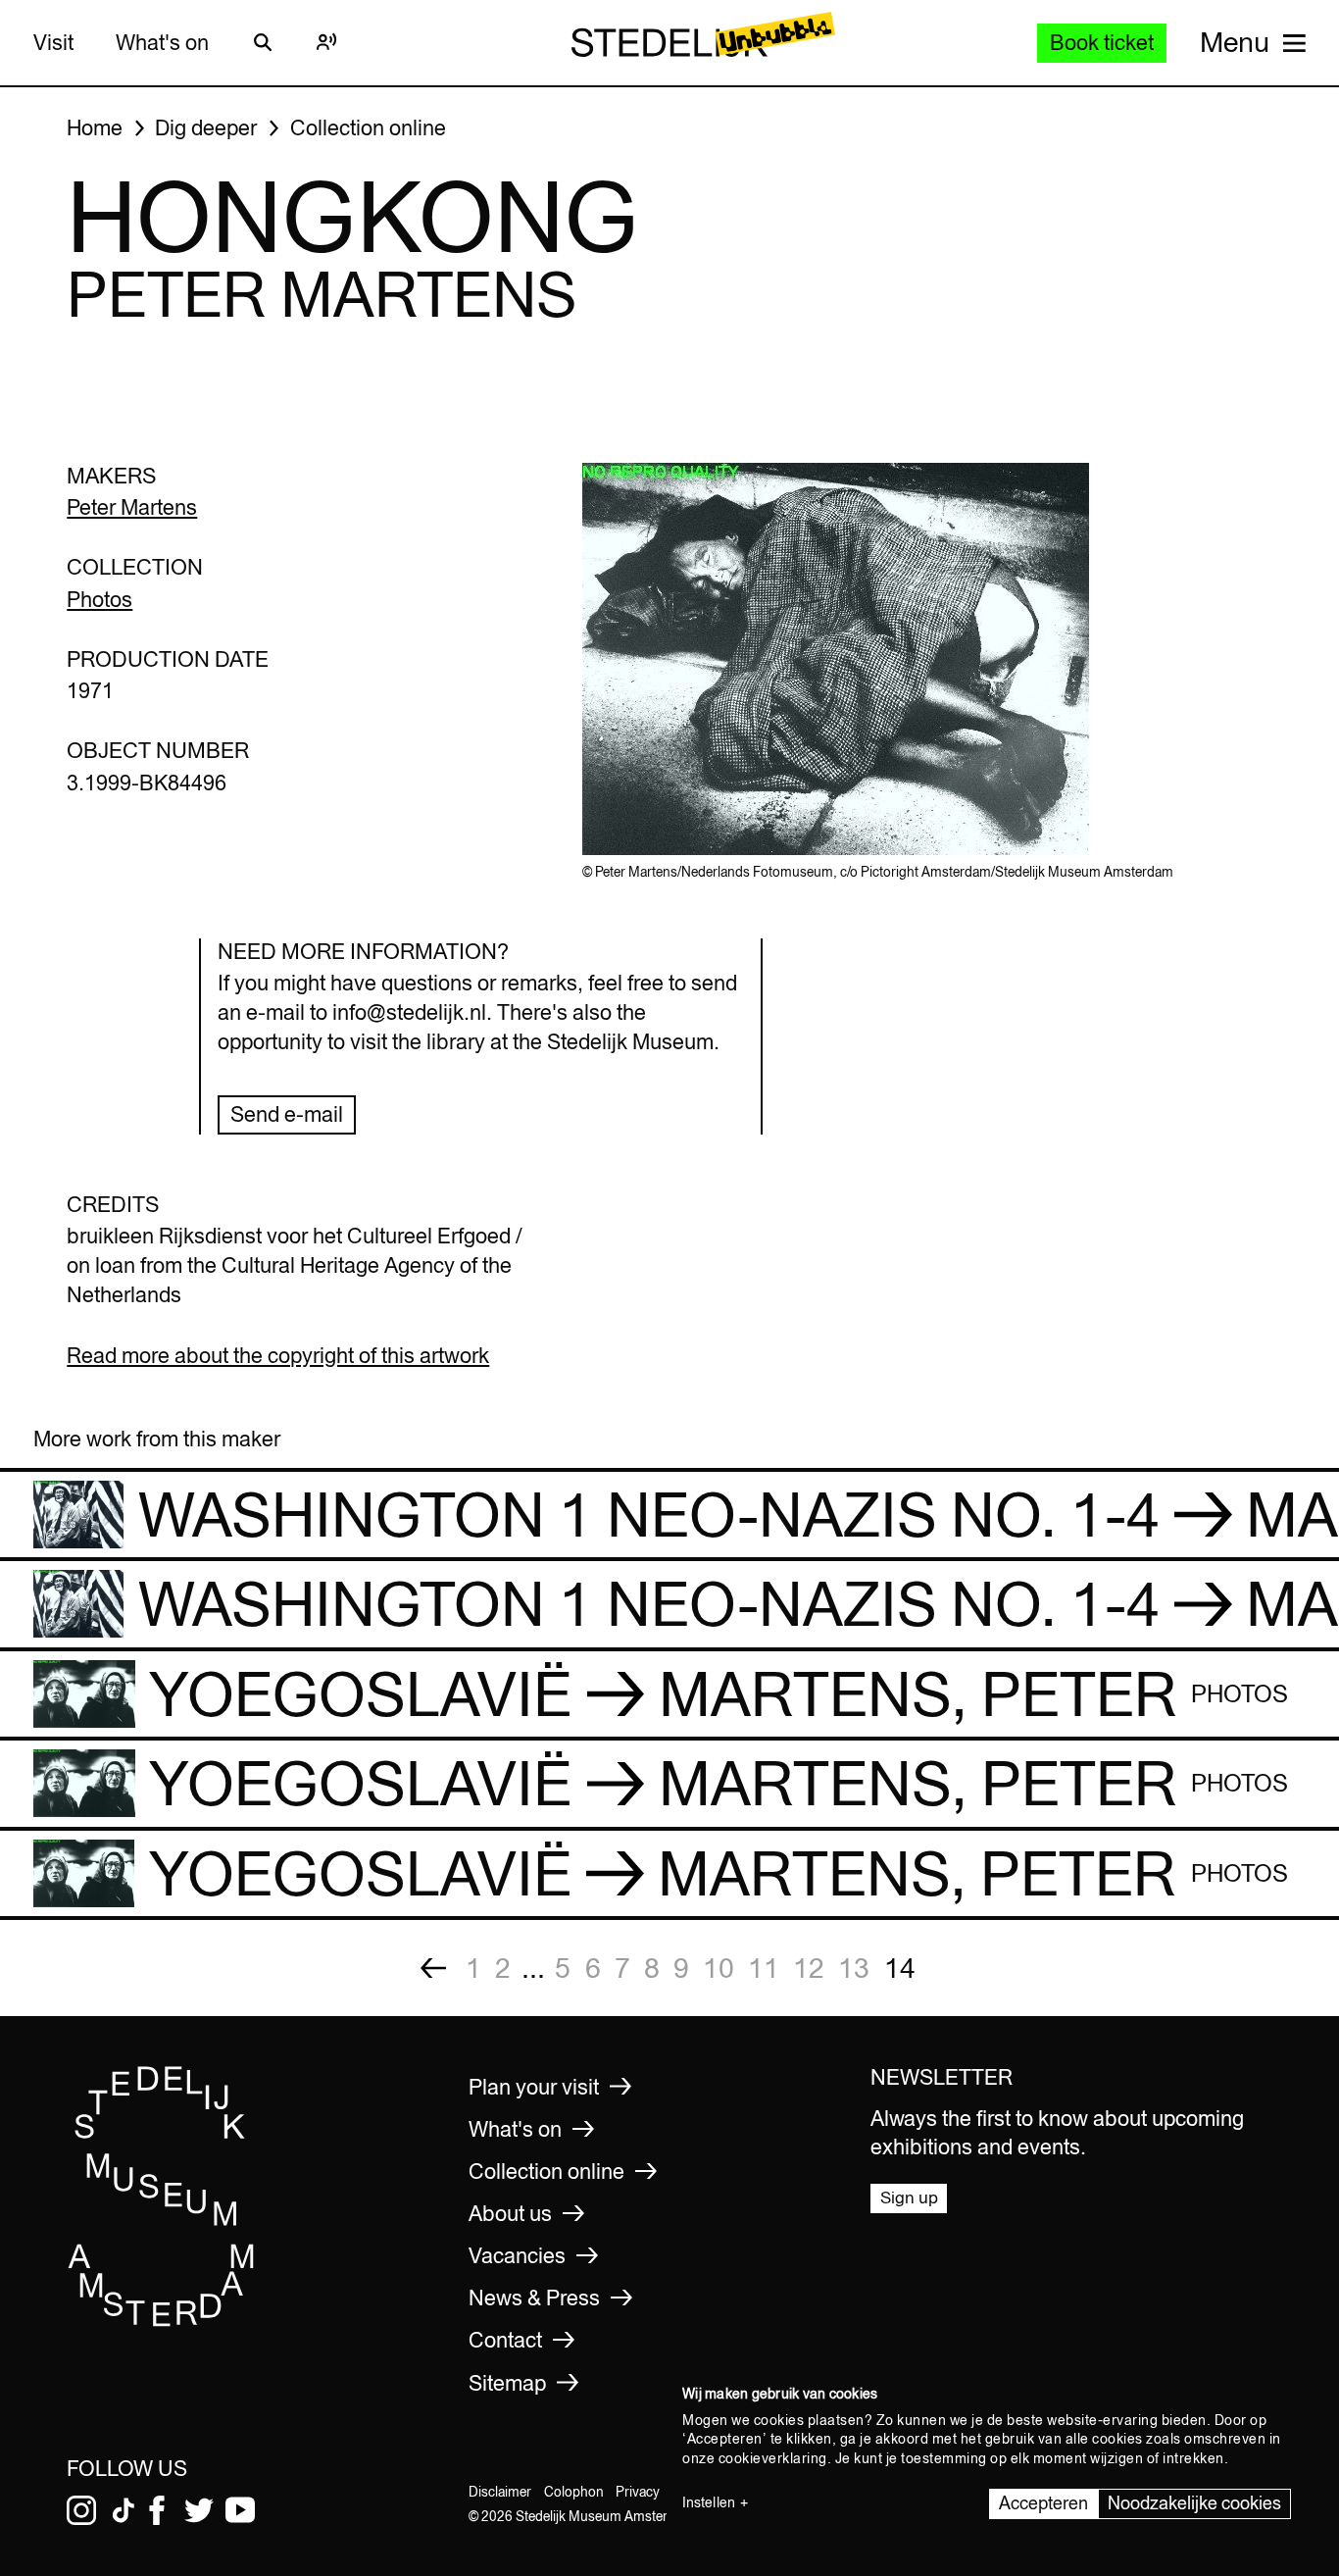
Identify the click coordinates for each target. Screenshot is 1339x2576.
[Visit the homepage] (162, 2321)
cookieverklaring (773, 2458)
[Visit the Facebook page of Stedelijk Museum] (157, 2510)
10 (719, 1968)
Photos (99, 599)
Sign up (909, 2197)
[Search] (263, 42)
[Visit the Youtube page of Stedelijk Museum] (240, 2510)
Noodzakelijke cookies (1194, 2503)
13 (854, 1968)
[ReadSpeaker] (327, 42)
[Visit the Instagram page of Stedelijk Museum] (81, 2510)
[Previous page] (433, 1968)
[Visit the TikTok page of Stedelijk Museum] (124, 2510)
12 (809, 1968)
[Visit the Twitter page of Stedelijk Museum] (199, 2510)
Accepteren (1043, 2503)
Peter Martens (132, 507)
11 (764, 1968)
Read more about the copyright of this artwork (278, 1355)
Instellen (709, 2502)
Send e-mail (287, 1114)
